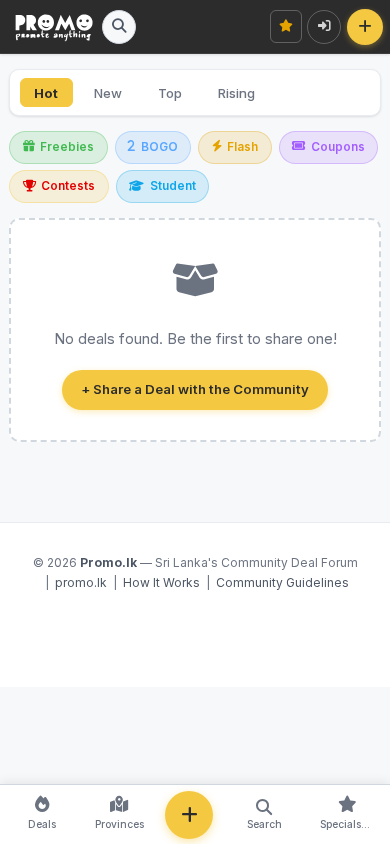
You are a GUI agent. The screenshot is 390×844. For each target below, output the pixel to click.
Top (170, 93)
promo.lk (81, 582)
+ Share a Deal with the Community (195, 389)
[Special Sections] (286, 27)
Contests (68, 186)
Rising (236, 93)
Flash (242, 147)
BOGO (159, 147)
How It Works (161, 582)
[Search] (119, 27)
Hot (46, 93)
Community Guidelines (282, 582)
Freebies (67, 147)
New (108, 93)
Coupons (338, 147)
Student (173, 186)
